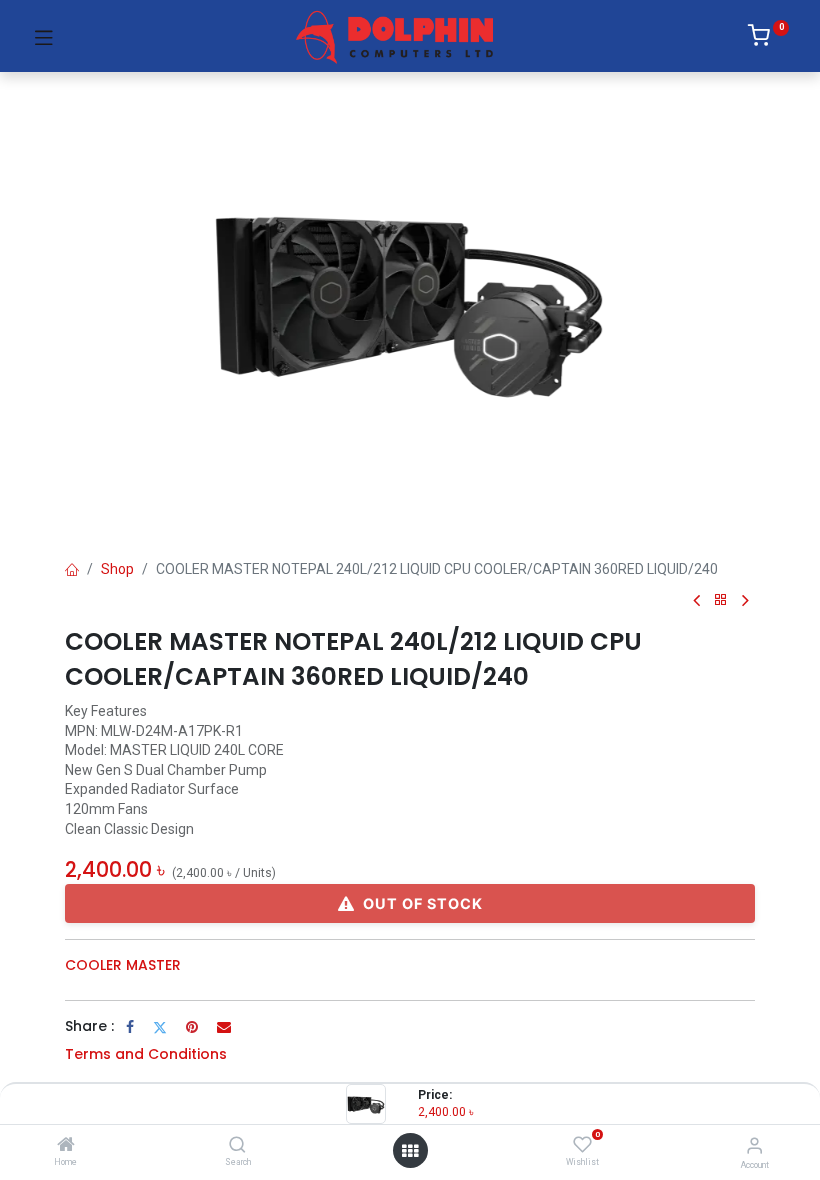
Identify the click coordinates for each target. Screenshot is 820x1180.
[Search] (237, 1146)
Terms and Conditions (146, 1054)
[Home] (66, 1146)
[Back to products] (721, 600)
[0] (768, 39)
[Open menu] (410, 1151)
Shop (117, 569)
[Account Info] (754, 1145)
